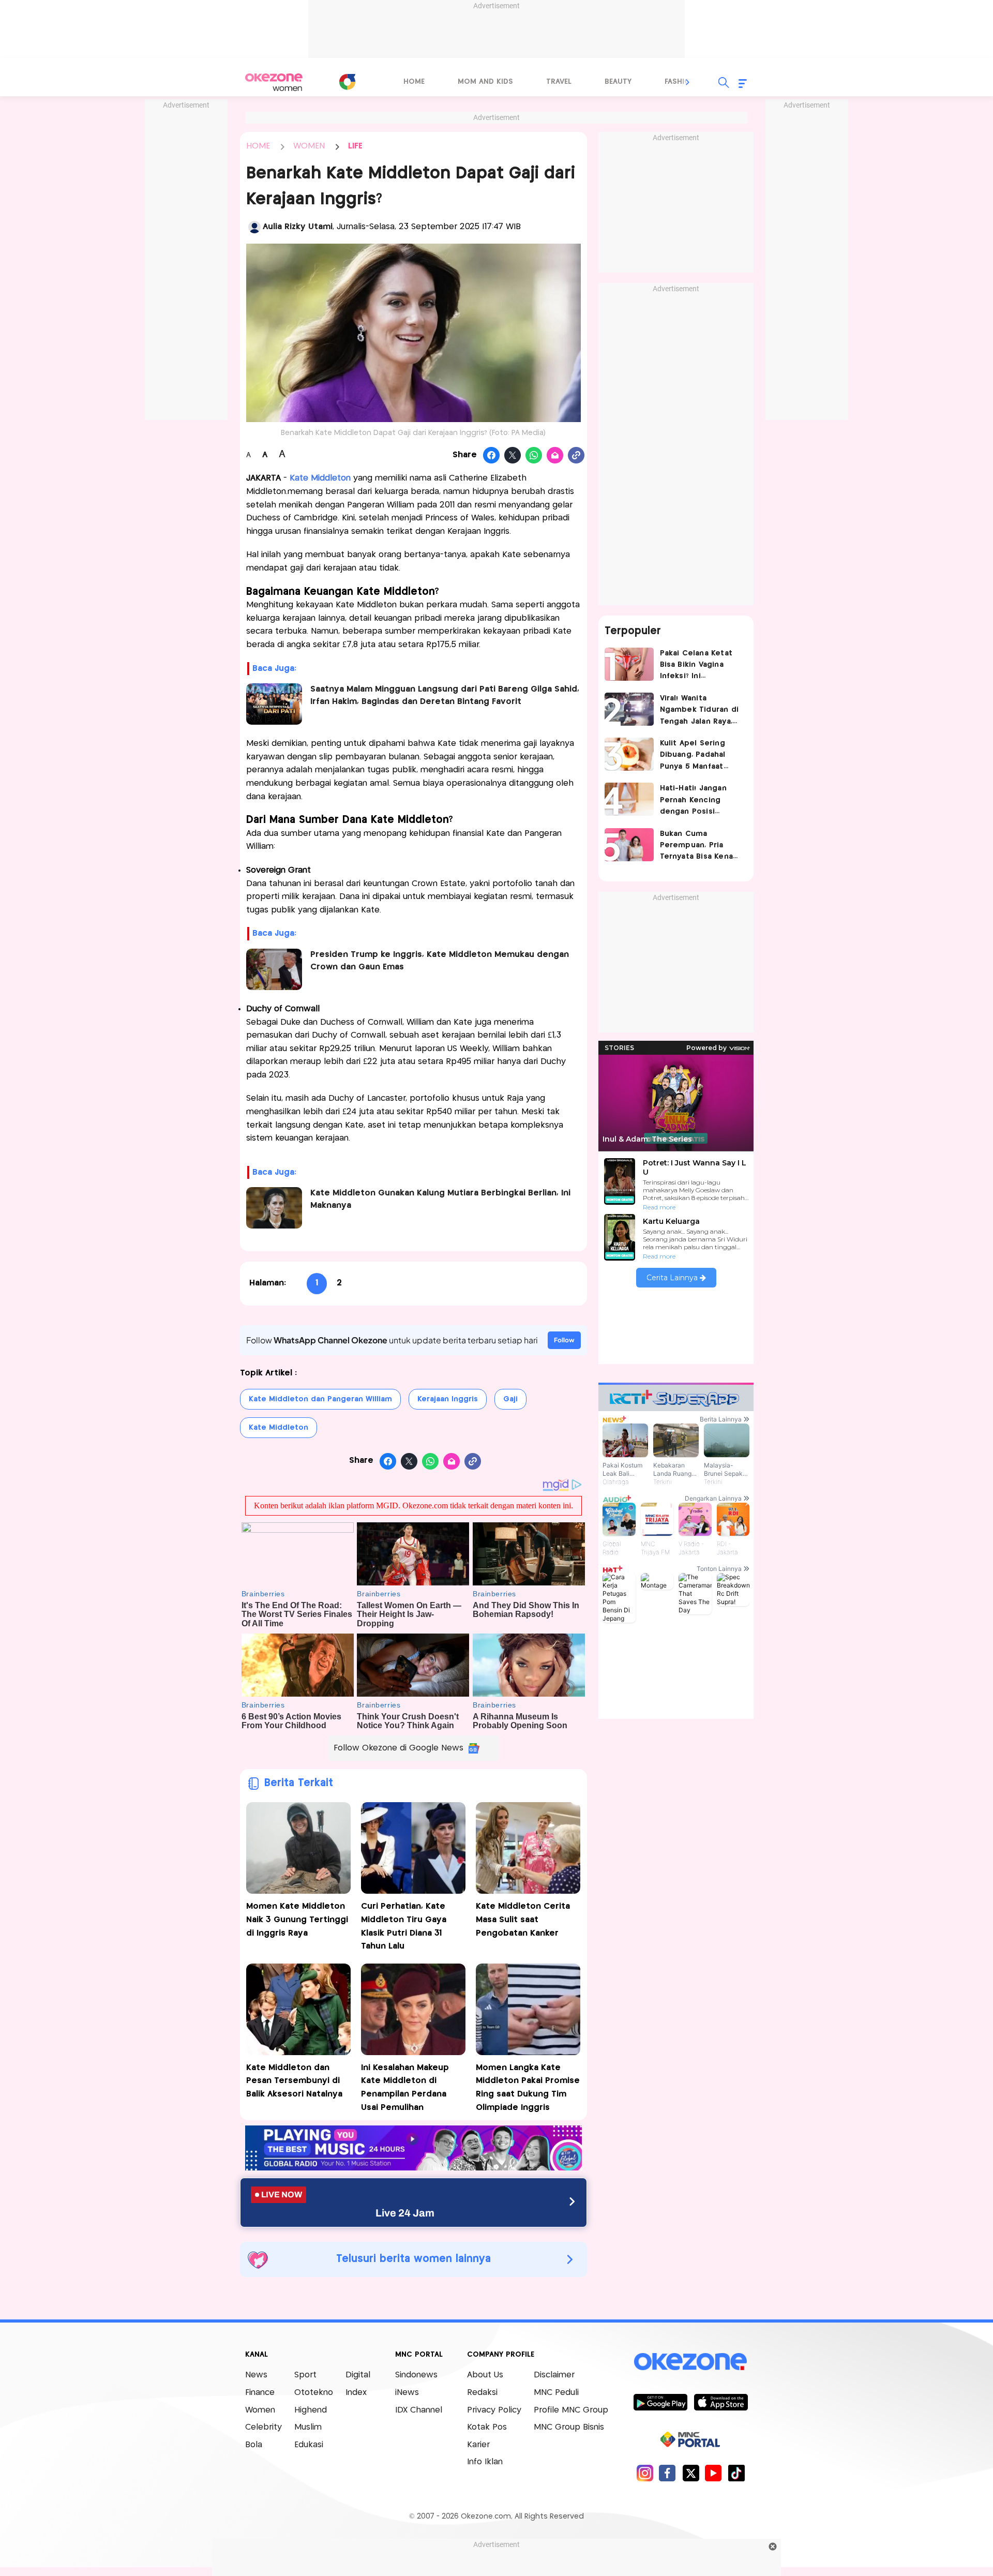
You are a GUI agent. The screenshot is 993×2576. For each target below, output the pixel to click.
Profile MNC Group (571, 2410)
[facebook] (667, 2473)
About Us (485, 2375)
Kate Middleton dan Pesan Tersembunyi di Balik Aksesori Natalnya (294, 2081)
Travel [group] (559, 82)
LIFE (355, 146)
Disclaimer (554, 2375)
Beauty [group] (618, 82)
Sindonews (416, 2375)
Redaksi (482, 2393)
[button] (688, 82)
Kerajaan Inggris (448, 1399)
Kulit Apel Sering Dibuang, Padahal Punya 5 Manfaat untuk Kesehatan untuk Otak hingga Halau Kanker (696, 756)
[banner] (413, 2168)
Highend (311, 2410)
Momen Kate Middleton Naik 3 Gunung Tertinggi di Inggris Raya (297, 1920)
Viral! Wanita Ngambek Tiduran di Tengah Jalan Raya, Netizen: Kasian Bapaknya (699, 711)
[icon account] (254, 227)
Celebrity (264, 2427)
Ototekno (314, 2393)
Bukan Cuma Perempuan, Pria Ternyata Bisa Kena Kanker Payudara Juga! (697, 847)
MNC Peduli (556, 2393)
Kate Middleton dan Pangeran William (320, 1399)
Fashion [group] (680, 82)
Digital (358, 2375)
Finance (260, 2393)
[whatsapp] (534, 456)
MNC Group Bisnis (569, 2427)
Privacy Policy (494, 2410)
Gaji (510, 1399)
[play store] (660, 2402)
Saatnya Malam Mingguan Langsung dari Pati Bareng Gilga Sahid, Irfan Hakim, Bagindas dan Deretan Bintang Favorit (445, 695)
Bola (254, 2445)
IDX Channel (419, 2410)
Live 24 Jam (405, 2213)
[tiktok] (736, 2473)
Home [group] (414, 82)
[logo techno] (274, 82)
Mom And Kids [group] (485, 82)
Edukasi (309, 2445)
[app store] (721, 2402)
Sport (305, 2375)
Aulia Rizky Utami (298, 227)
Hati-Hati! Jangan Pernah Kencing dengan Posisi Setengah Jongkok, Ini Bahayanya (697, 801)
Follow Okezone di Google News (398, 1748)
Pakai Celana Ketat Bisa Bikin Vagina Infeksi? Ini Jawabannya (696, 666)
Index (356, 2393)
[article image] (629, 664)
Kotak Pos (487, 2427)
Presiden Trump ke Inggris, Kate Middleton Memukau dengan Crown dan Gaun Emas (440, 961)
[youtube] (713, 2473)
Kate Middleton (279, 1428)
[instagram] (645, 2473)
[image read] (274, 704)
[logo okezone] (690, 2362)
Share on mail (555, 456)
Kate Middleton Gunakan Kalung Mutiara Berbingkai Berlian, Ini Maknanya (440, 1199)
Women (260, 2410)
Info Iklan (485, 2462)
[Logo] (347, 82)
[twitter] (691, 2473)
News (256, 2375)
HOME (258, 146)
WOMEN (309, 146)
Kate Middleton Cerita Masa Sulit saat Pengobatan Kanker (523, 1920)
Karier (478, 2445)
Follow (564, 1340)
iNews (407, 2393)
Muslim (308, 2427)
